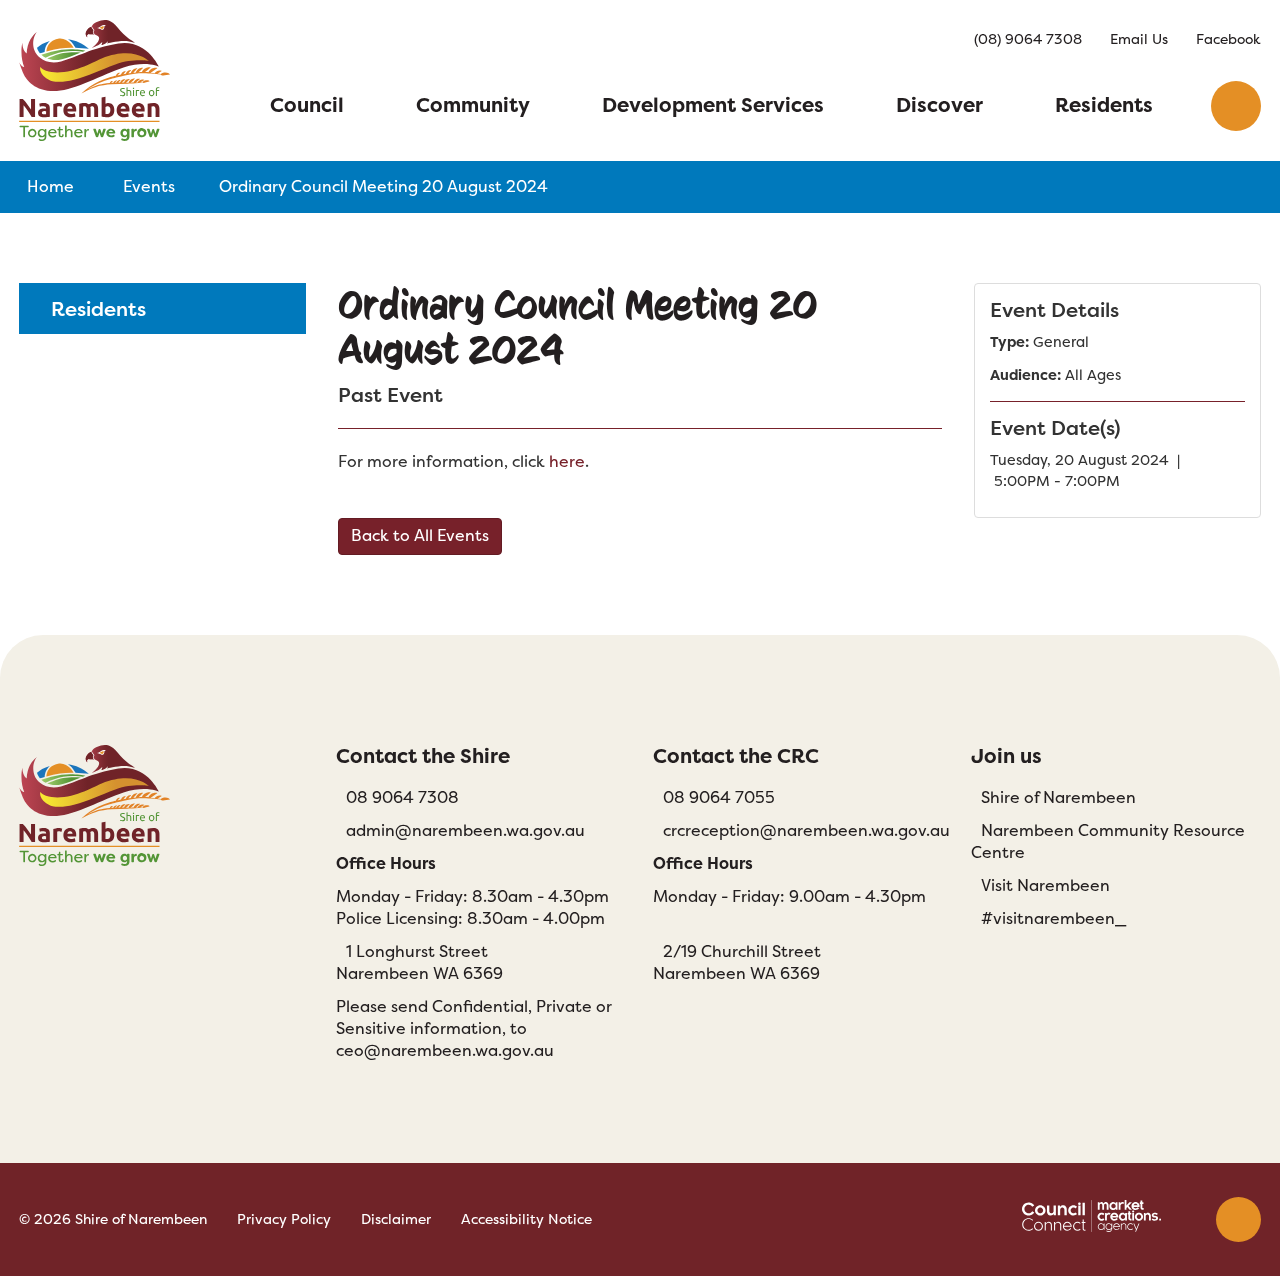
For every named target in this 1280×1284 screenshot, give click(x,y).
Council (307, 105)
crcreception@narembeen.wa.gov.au (806, 830)
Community (473, 105)
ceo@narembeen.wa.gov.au (445, 1050)
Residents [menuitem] (98, 308)
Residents (1104, 105)
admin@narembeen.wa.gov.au (465, 830)
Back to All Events (420, 535)
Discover (939, 105)
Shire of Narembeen (1058, 797)
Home (50, 186)
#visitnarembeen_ (1053, 918)
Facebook (1228, 39)
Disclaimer (396, 1219)
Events (149, 186)
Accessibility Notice (526, 1219)
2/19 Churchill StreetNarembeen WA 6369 (737, 962)
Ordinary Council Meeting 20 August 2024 (383, 186)
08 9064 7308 (402, 797)
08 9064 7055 (719, 797)
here (567, 461)
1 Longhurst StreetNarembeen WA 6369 (419, 962)
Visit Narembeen (1045, 885)
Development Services (713, 105)
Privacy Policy (284, 1219)
